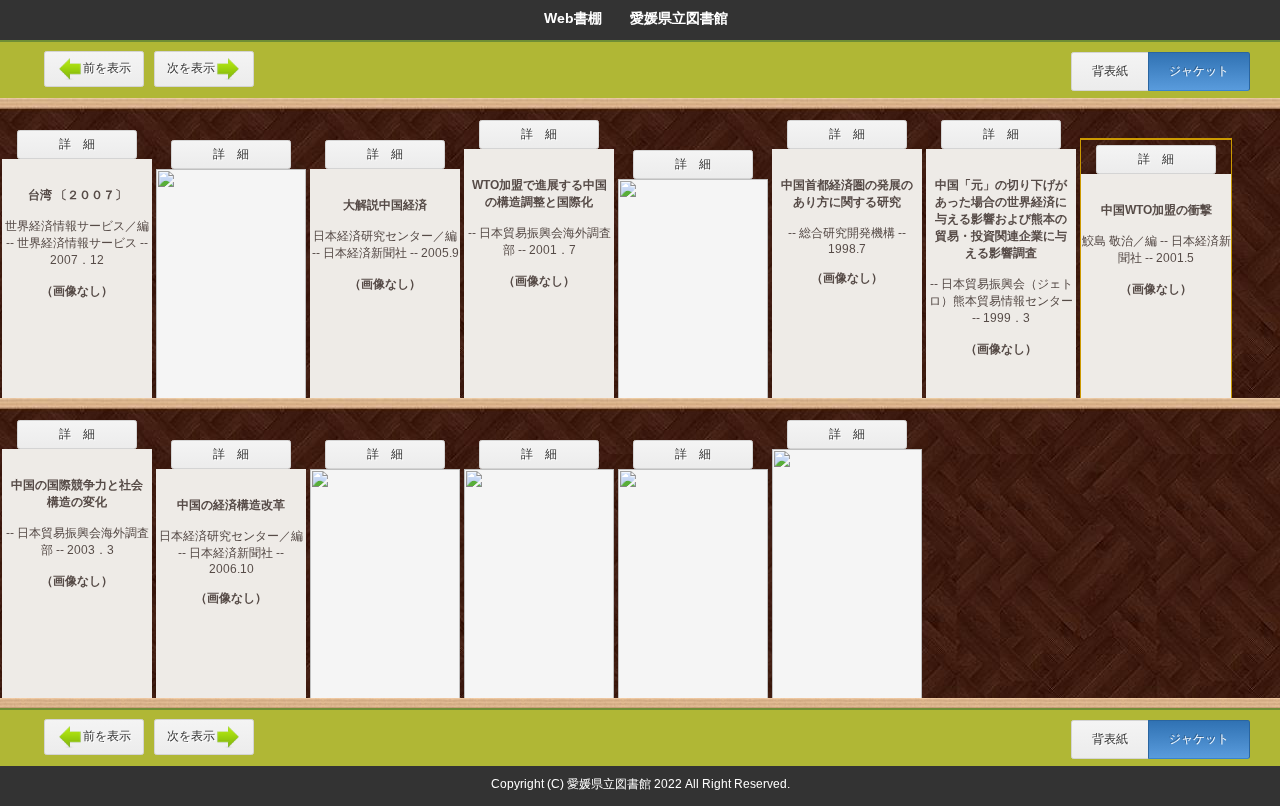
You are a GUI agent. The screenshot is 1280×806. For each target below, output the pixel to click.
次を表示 (191, 68)
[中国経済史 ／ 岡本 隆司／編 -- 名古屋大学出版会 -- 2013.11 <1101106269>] (539, 571)
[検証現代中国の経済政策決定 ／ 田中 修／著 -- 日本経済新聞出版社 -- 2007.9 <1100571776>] (231, 271)
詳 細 (77, 144)
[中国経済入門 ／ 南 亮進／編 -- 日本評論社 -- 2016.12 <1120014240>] (693, 571)
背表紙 (1110, 71)
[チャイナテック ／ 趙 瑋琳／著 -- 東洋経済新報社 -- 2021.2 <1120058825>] (693, 276)
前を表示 (107, 68)
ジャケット (1199, 71)
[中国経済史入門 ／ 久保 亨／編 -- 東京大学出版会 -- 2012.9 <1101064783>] (385, 571)
